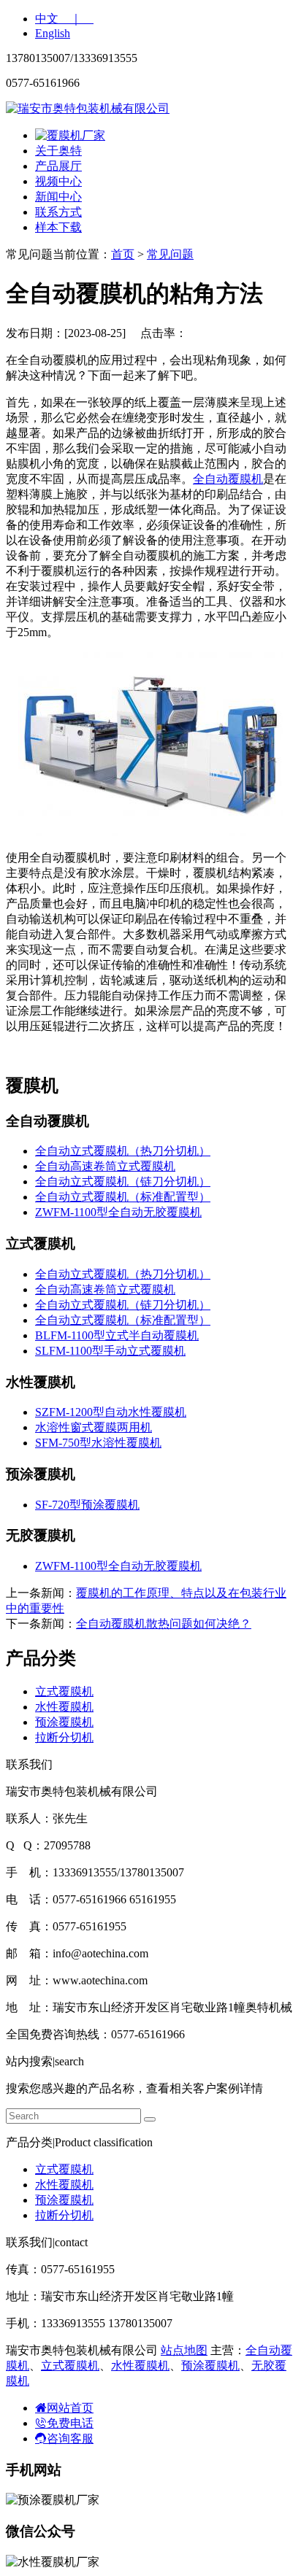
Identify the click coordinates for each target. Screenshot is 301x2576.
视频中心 (58, 181)
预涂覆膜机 (64, 1722)
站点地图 (184, 2350)
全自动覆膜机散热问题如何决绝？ (164, 1624)
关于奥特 (58, 151)
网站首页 (70, 2408)
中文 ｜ (64, 19)
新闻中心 (58, 197)
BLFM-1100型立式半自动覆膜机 (117, 1335)
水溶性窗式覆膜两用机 (94, 1427)
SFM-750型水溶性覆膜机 (98, 1443)
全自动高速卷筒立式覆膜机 (105, 1166)
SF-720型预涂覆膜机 (87, 1505)
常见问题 (170, 254)
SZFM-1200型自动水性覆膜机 (111, 1412)
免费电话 (70, 2423)
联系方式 (58, 212)
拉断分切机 (64, 1737)
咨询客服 (70, 2438)
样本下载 (58, 227)
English (53, 33)
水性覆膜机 (64, 1707)
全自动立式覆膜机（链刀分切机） (123, 1181)
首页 (123, 254)
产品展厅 (58, 166)
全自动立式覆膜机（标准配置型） (123, 1197)
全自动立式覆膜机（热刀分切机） (123, 1151)
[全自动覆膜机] (151, 832)
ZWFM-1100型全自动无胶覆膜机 (118, 1212)
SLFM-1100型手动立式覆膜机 (110, 1351)
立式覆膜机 (64, 1691)
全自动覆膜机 (228, 479)
